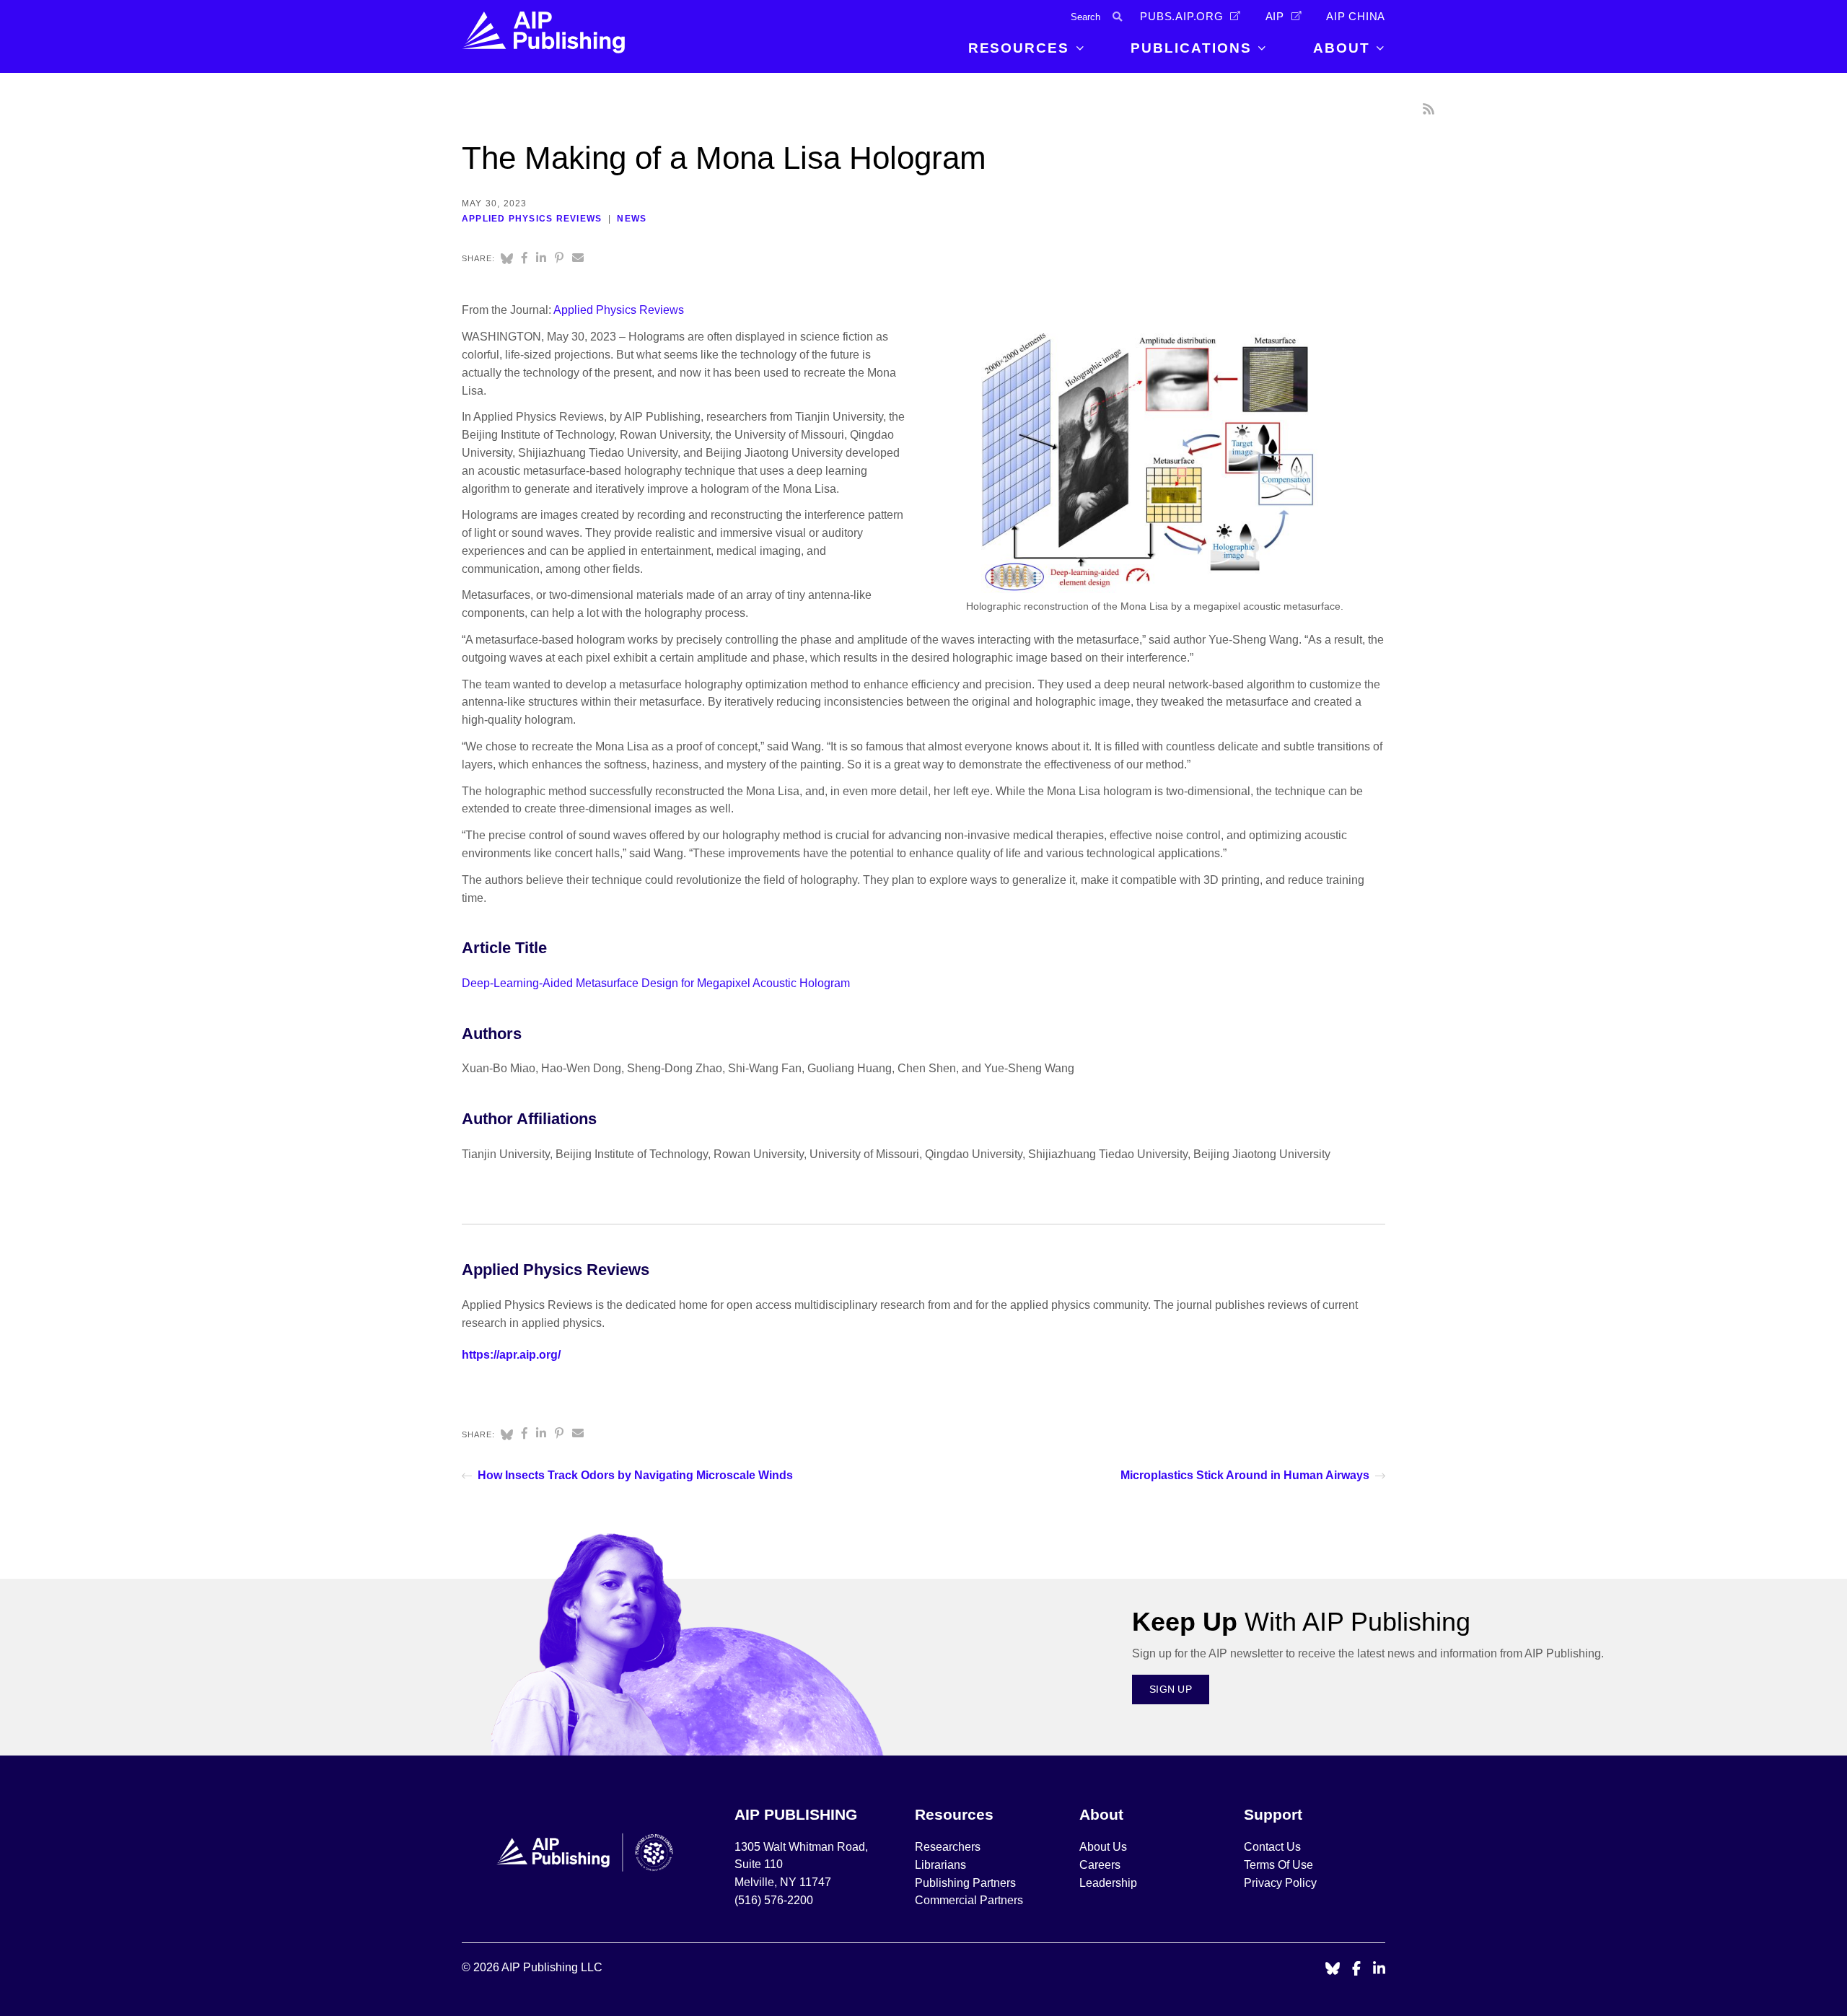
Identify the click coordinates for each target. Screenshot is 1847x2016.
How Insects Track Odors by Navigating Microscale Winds (635, 1475)
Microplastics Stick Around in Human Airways (1245, 1475)
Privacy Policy (1280, 1883)
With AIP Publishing (1301, 1622)
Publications (1191, 48)
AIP (1275, 17)
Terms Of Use (1278, 1865)
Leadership (1108, 1883)
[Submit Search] (1117, 17)
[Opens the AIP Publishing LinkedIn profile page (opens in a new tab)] (1379, 1969)
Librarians (940, 1865)
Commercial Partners (969, 1900)
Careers (1101, 1865)
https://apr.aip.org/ (511, 1355)
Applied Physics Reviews (532, 219)
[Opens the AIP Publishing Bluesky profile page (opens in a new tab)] (1333, 1969)
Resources (1019, 48)
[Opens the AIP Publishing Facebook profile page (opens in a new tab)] (1357, 1969)
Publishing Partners (965, 1883)
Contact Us (1272, 1847)
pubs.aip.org (1182, 17)
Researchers (948, 1847)
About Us (1103, 1847)
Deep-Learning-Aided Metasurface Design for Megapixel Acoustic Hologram (656, 983)
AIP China (1356, 17)
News (632, 219)
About (1342, 48)
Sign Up (1171, 1689)
